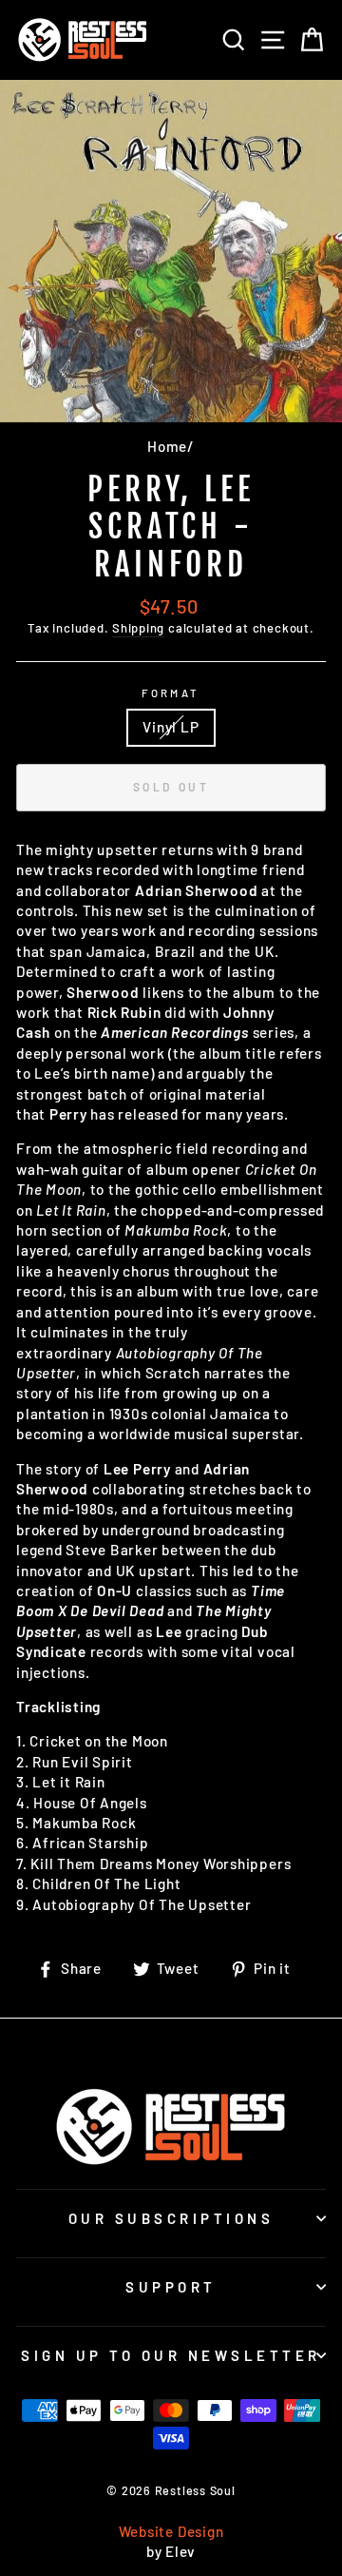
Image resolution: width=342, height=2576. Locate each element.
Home (167, 446)
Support (171, 2287)
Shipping (138, 628)
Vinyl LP (171, 727)
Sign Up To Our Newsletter (171, 2355)
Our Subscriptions (171, 2218)
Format (171, 693)
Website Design (171, 2531)
